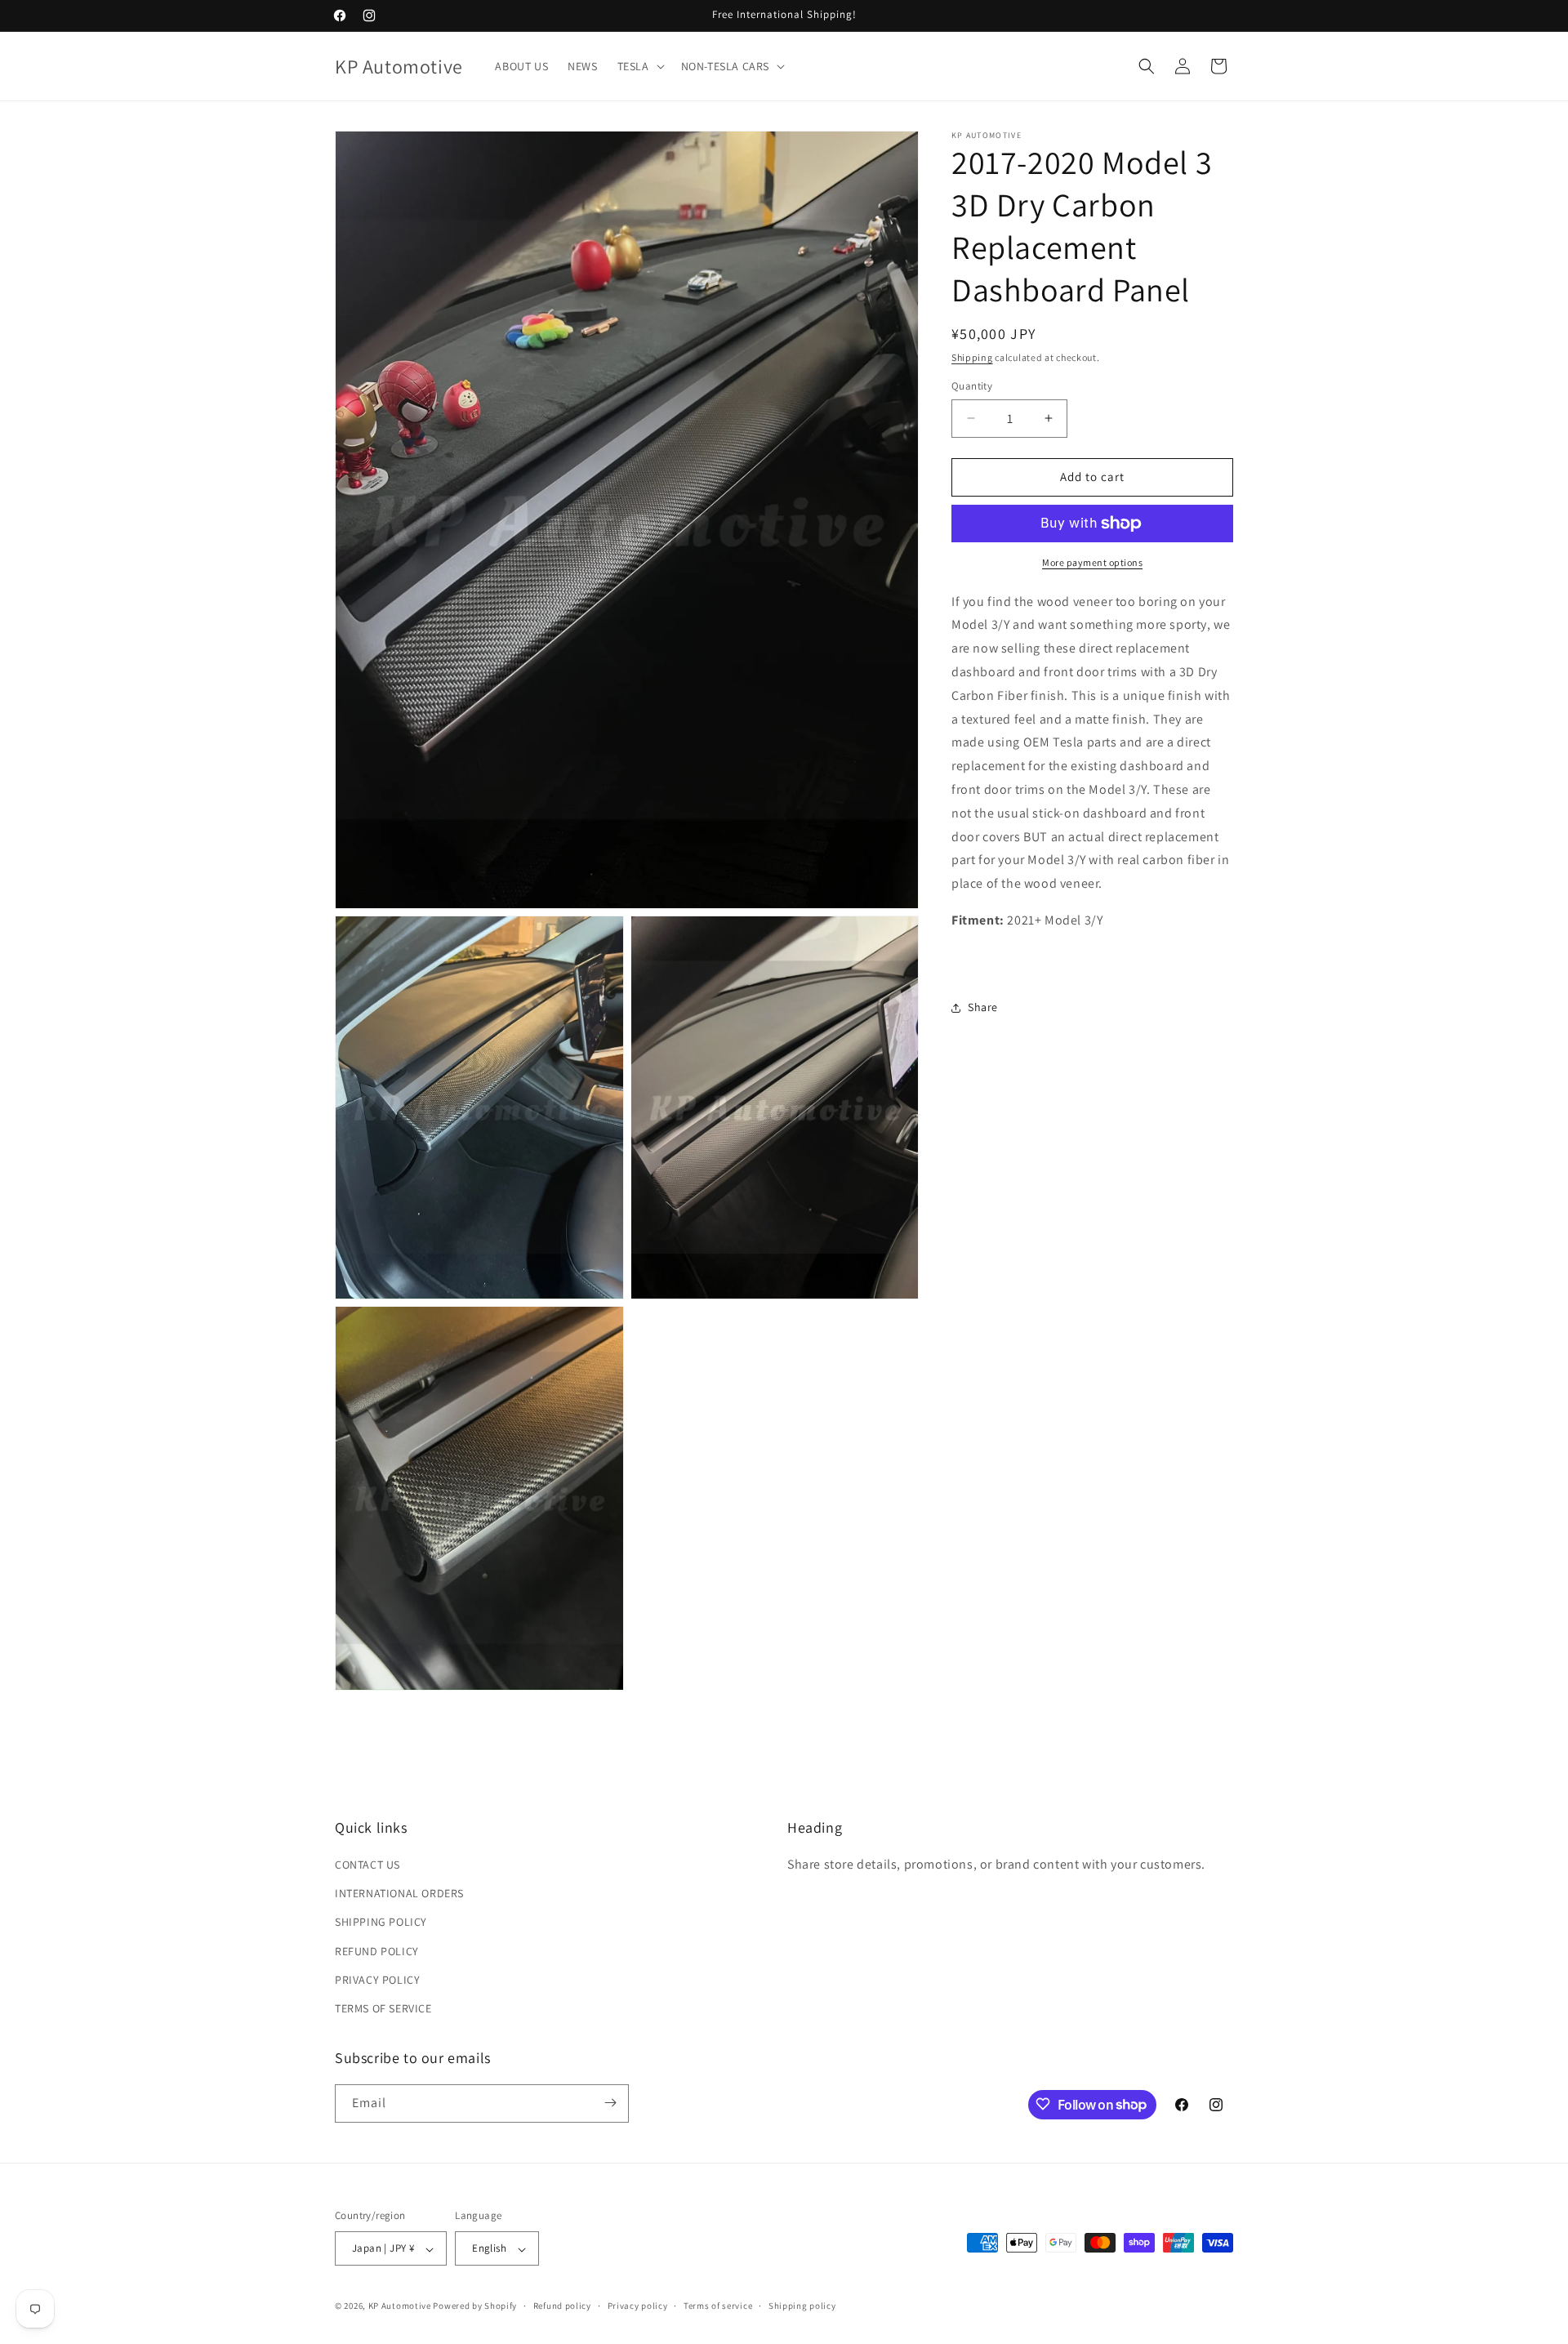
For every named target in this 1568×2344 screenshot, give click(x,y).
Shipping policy (802, 2306)
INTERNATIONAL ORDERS (399, 1894)
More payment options (1092, 562)
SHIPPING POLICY (381, 1923)
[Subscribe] (610, 2103)
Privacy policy (638, 2306)
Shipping (972, 357)
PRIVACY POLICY (377, 1980)
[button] (639, 66)
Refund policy (562, 2306)
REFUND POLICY (377, 1951)
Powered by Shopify (475, 2306)
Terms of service (718, 2306)
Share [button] (983, 1007)
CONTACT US (367, 1865)
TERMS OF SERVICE (383, 2009)
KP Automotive (400, 2306)
